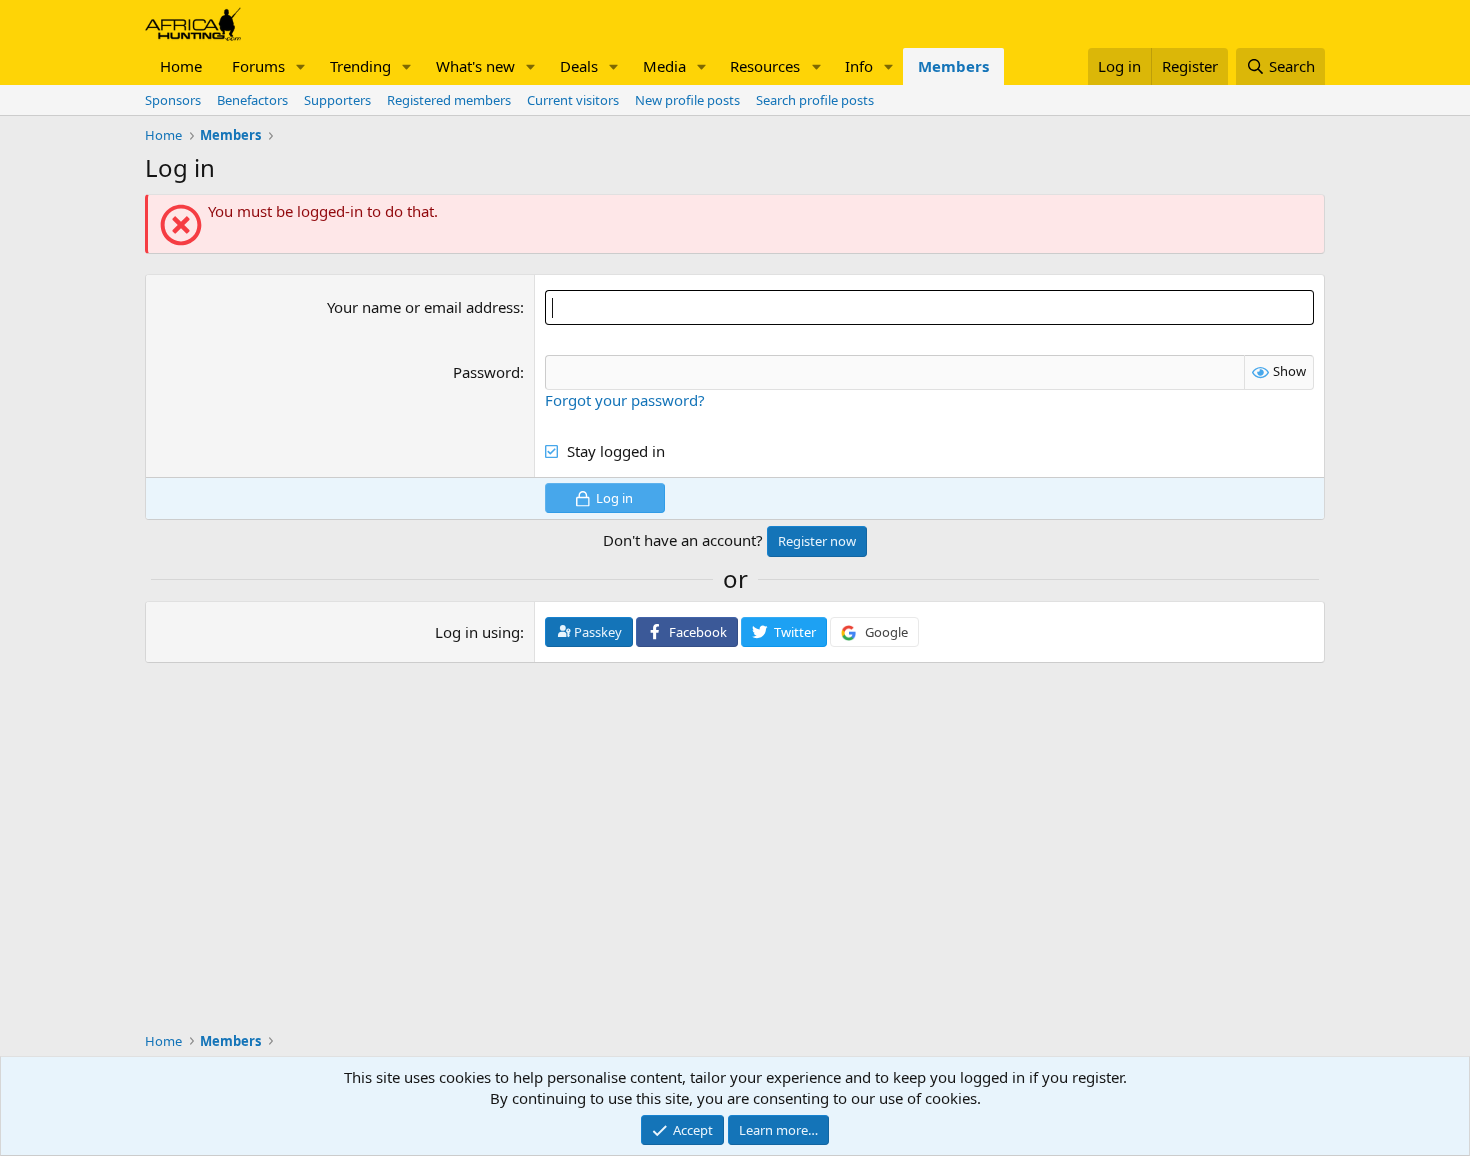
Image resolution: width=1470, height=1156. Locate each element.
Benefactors (252, 100)
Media (664, 66)
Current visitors (573, 100)
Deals (579, 66)
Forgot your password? (625, 400)
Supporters (337, 100)
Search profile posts (815, 100)
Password (486, 372)
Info (859, 66)
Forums (258, 66)
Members (953, 66)
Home (181, 66)
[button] (301, 66)
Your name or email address (423, 307)
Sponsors (173, 100)
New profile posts (687, 100)
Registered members (449, 100)
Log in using (477, 632)
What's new (475, 66)
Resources (765, 66)
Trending (360, 66)
